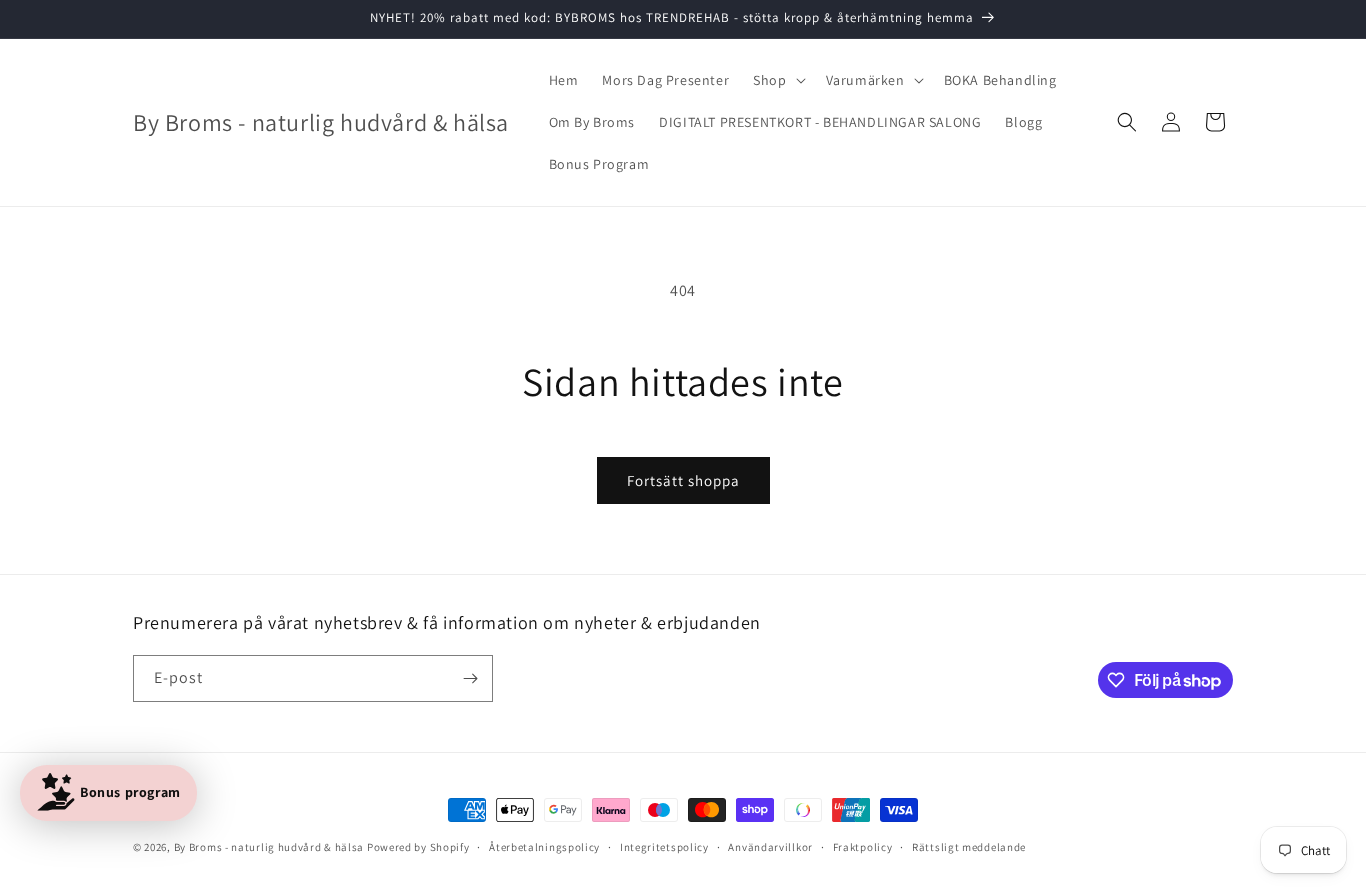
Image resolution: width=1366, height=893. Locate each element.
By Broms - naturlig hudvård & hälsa (269, 847)
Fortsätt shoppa (683, 480)
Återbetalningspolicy (544, 847)
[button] (777, 80)
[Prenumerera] (470, 678)
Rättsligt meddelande (969, 847)
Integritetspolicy (664, 847)
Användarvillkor (770, 847)
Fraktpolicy (863, 847)
